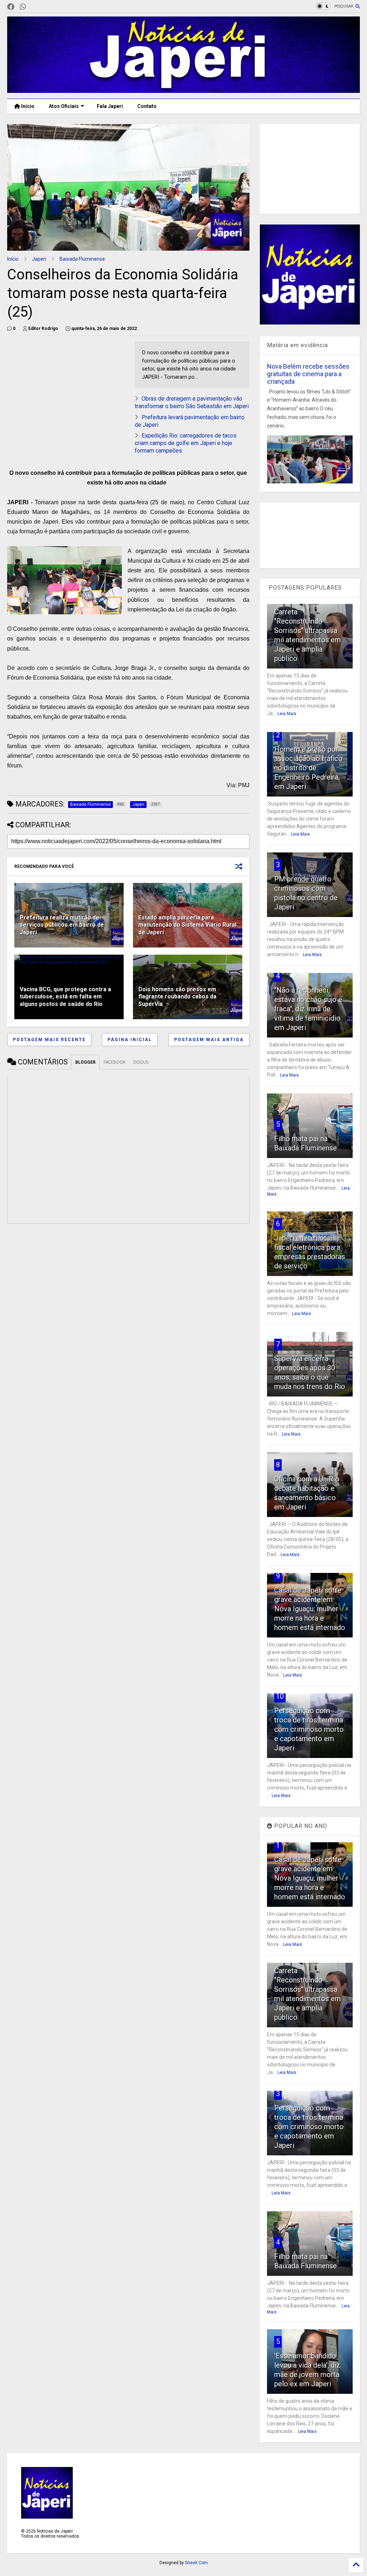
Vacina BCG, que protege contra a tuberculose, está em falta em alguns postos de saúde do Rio (65, 997)
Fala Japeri (110, 106)
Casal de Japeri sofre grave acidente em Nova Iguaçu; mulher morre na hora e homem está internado (310, 1609)
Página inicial (130, 1040)
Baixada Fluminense (82, 259)
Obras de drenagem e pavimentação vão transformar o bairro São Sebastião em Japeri (192, 402)
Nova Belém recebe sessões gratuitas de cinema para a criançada (308, 374)
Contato (147, 106)
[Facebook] (11, 7)
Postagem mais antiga (209, 1040)
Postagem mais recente (49, 1040)
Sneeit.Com (196, 2563)
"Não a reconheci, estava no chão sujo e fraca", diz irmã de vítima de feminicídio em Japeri (308, 1009)
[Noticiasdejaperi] (34, 7)
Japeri (39, 259)
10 (280, 1696)
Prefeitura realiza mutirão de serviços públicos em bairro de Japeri (62, 925)
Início (27, 106)
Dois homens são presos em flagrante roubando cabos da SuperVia (177, 997)
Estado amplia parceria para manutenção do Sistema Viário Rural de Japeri (187, 925)
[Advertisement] (67, 392)
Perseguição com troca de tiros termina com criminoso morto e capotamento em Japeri (309, 1729)
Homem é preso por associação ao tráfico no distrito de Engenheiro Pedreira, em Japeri (308, 768)
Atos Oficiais (64, 106)
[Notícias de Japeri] (183, 90)
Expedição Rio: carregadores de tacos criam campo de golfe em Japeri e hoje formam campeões (186, 443)
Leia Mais (287, 714)
